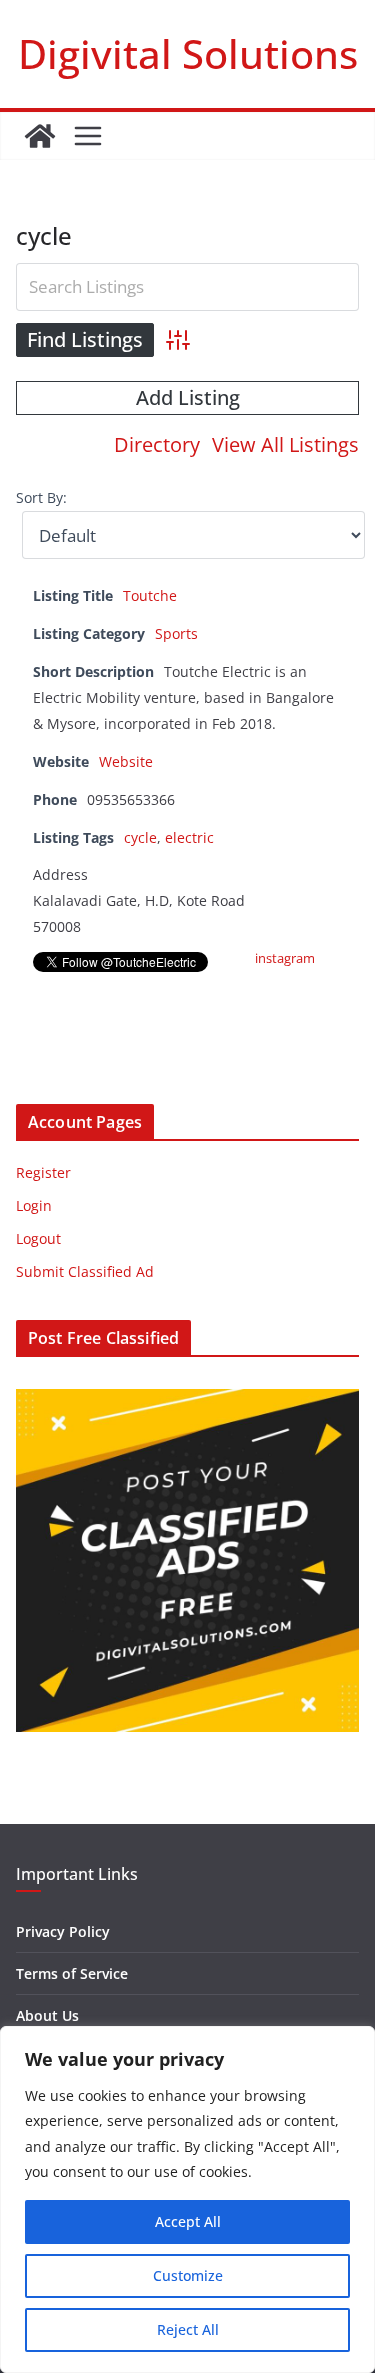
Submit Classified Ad (85, 1271)
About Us (47, 2015)
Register (43, 1172)
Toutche (150, 595)
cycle (140, 837)
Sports (176, 633)
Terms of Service (72, 1973)
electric (189, 837)
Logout (38, 1238)
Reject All (188, 2329)
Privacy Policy (63, 1931)
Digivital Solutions (188, 53)
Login (34, 1205)
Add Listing (188, 397)
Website (126, 761)
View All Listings (285, 444)
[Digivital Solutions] (40, 136)
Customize (188, 2275)
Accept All (188, 2221)
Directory (157, 444)
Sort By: (41, 497)
